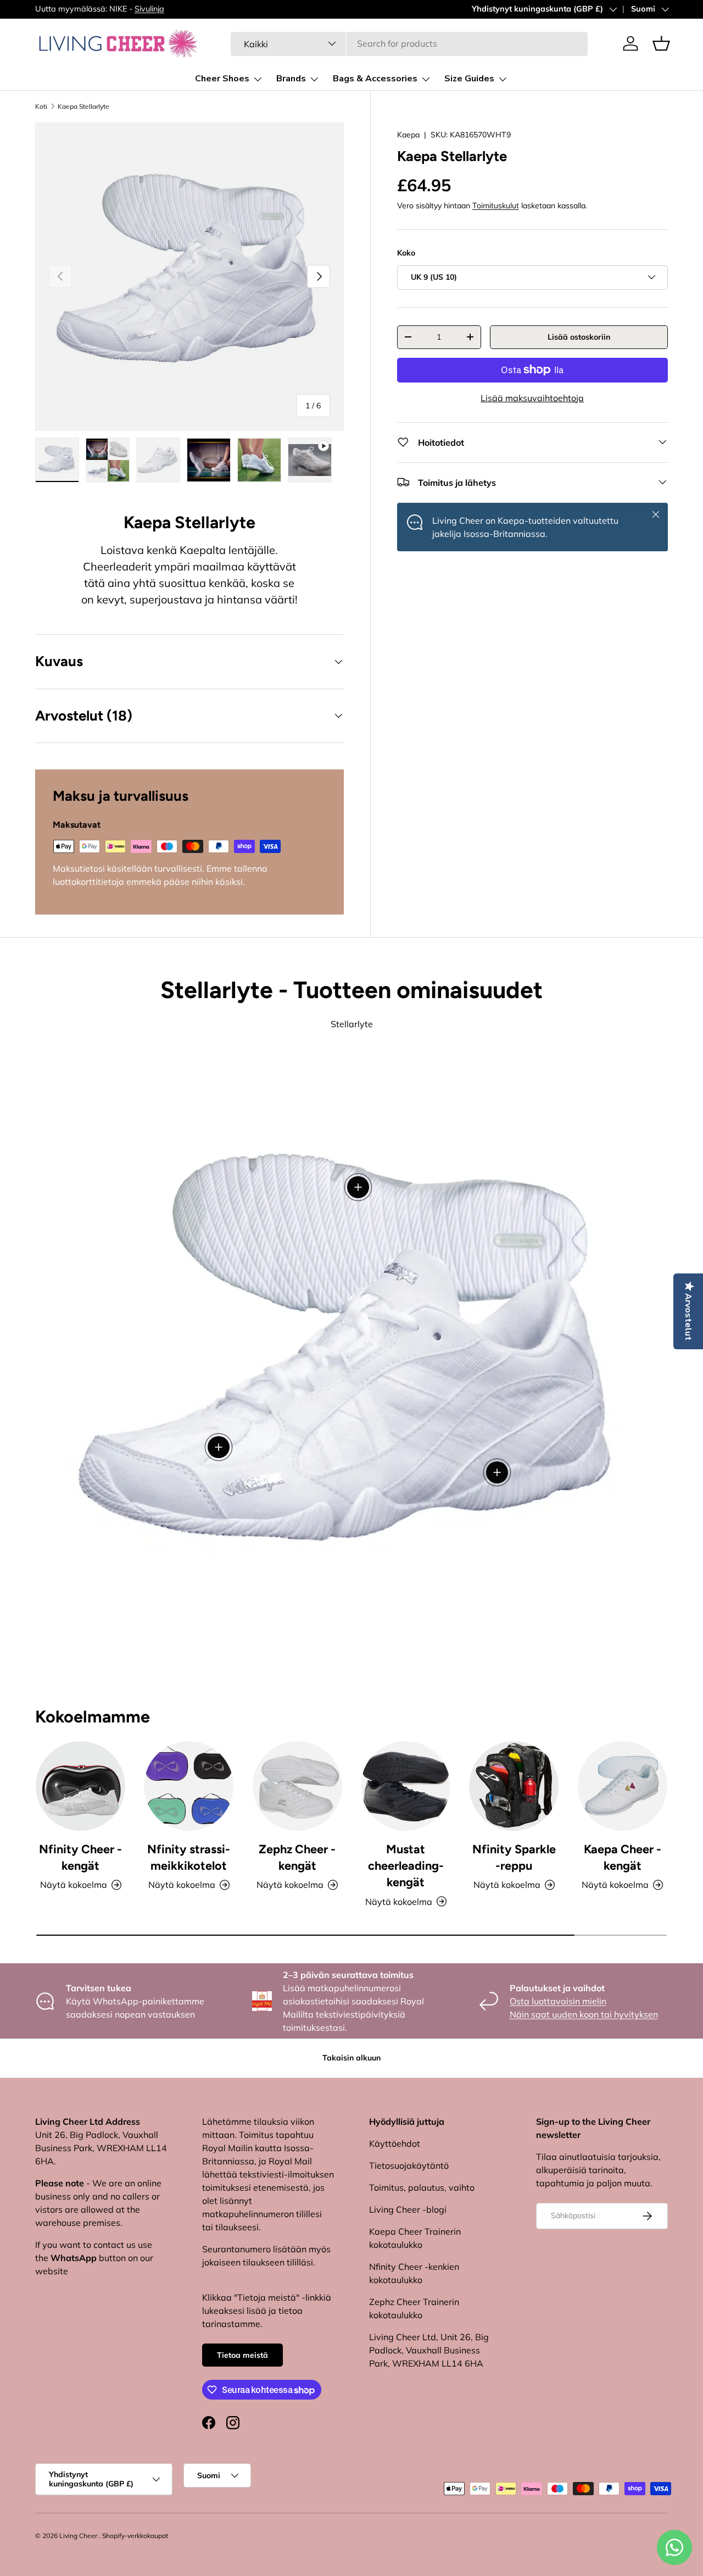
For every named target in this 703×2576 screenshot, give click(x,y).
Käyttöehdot (395, 2143)
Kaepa (408, 135)
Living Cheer (78, 2536)
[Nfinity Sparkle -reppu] (514, 1786)
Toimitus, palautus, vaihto (422, 2187)
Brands (291, 79)
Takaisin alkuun (351, 2058)
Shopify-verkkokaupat (135, 2536)
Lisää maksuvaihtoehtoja (532, 397)
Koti (41, 106)
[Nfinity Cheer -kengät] (80, 1786)
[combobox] (409, 43)
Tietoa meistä (242, 2355)
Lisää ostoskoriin (579, 336)
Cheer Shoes (222, 79)
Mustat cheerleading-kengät (406, 1866)
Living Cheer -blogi (408, 2209)
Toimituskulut (496, 206)
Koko (406, 253)
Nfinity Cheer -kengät (80, 1857)
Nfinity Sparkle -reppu (514, 1857)
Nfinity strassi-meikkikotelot (189, 1857)
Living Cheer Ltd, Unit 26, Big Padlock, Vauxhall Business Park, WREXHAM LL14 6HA (429, 2350)
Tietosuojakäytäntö (409, 2165)
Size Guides (469, 79)
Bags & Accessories (375, 79)
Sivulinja (149, 9)
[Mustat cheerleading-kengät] (406, 1786)
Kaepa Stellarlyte (83, 106)
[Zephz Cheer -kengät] (297, 1786)
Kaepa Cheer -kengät (623, 1857)
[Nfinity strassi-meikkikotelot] (189, 1786)
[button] (661, 43)
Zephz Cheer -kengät (297, 1857)
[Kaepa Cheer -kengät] (623, 1786)
